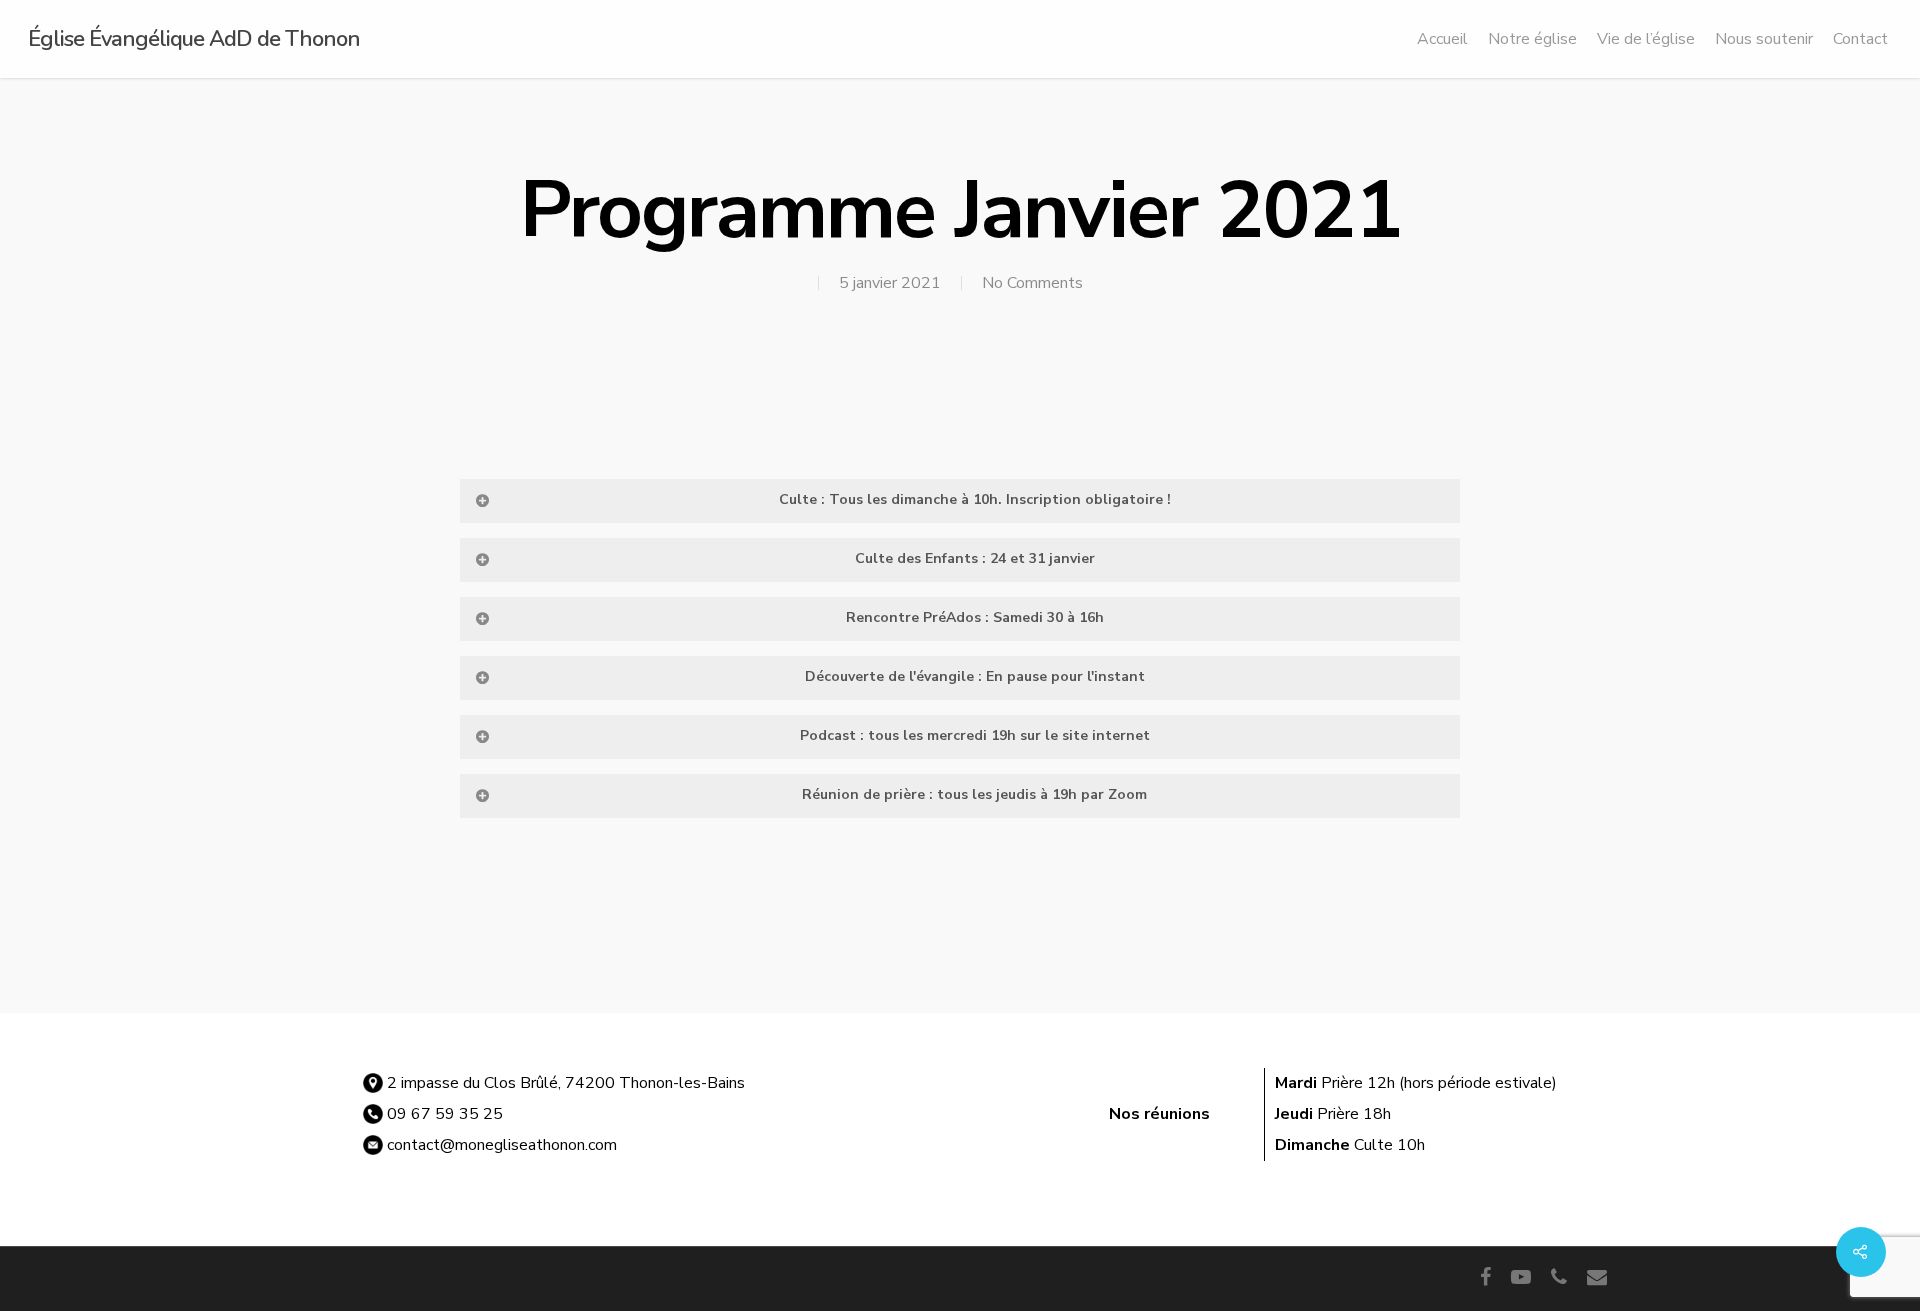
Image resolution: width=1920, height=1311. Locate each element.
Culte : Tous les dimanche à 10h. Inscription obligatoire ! (975, 499)
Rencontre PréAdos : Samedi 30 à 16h (975, 617)
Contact (1860, 39)
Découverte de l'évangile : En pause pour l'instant (975, 676)
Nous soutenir (1764, 39)
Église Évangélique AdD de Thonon (194, 39)
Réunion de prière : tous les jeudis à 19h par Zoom (974, 794)
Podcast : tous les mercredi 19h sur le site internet (975, 735)
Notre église (1532, 39)
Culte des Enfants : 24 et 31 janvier (975, 558)
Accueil (1442, 39)
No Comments (1032, 283)
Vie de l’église (1646, 39)
